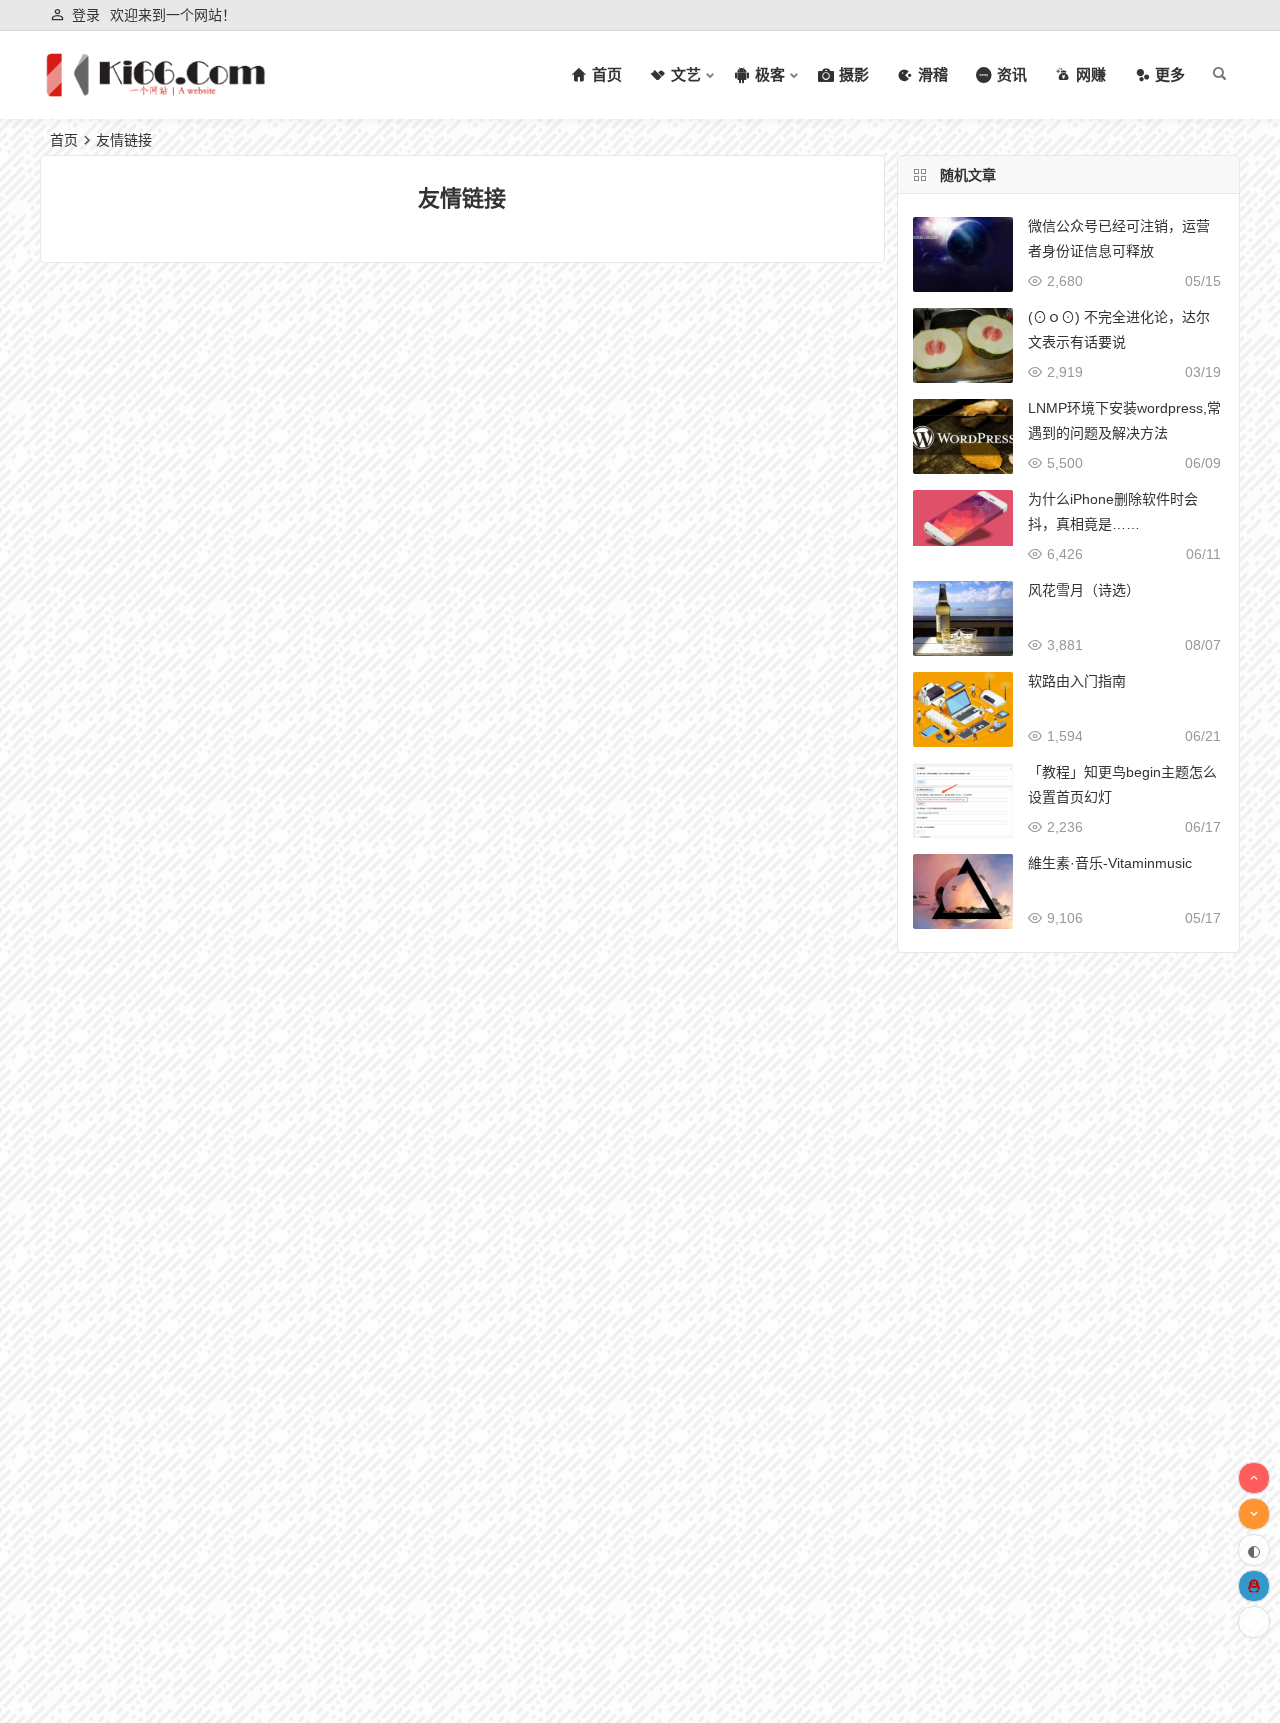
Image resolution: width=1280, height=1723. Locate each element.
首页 (64, 140)
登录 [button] (86, 15)
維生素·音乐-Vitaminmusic (1110, 863)
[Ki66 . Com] (155, 91)
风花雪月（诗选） (1084, 590)
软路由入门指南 (1077, 681)
